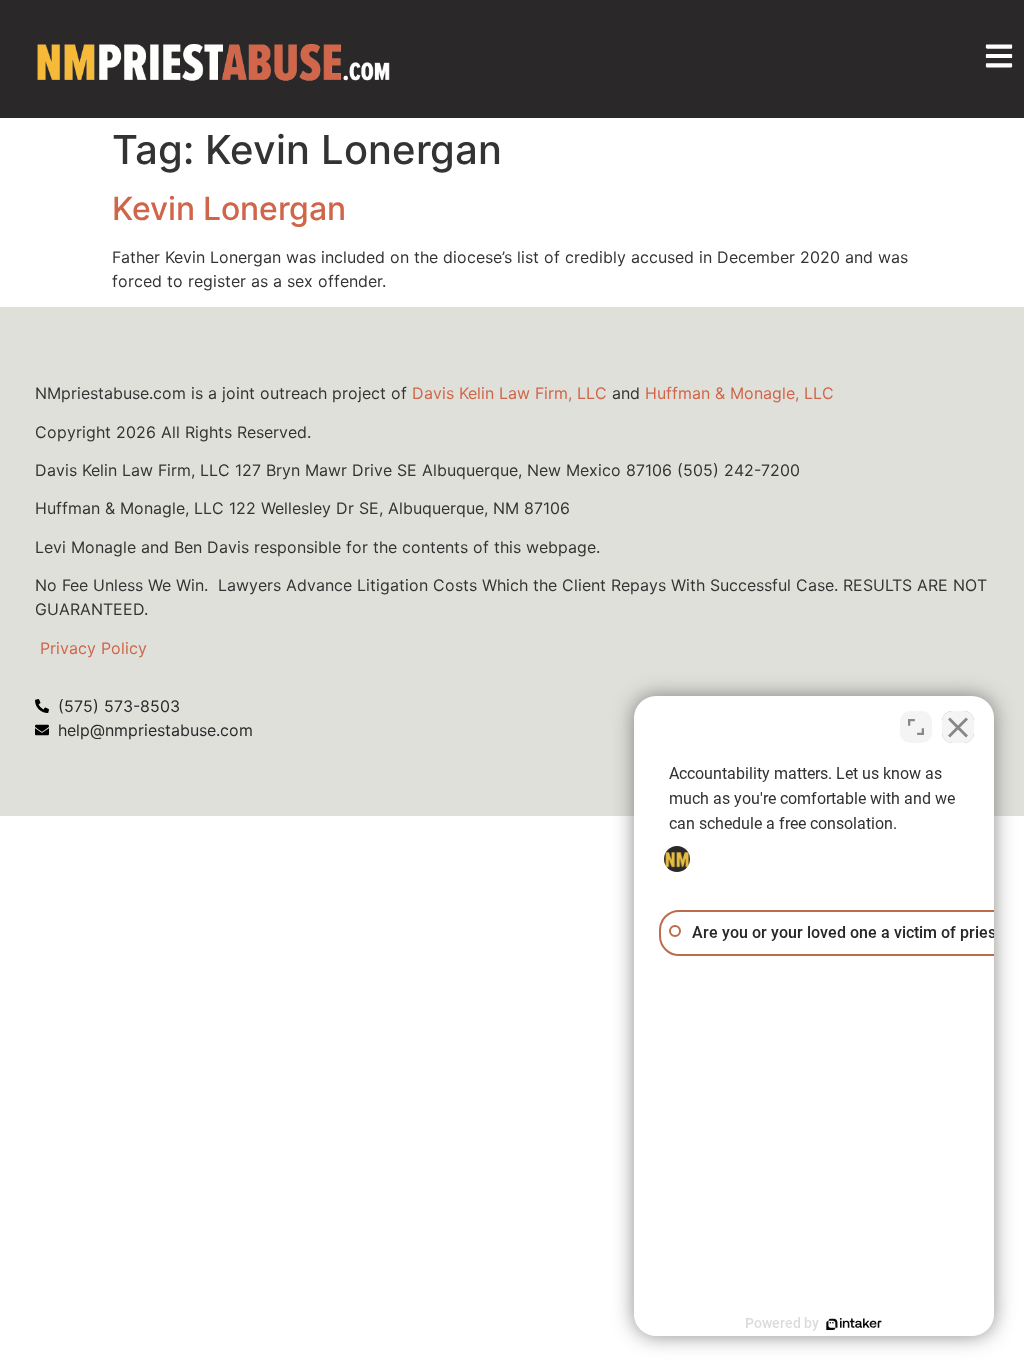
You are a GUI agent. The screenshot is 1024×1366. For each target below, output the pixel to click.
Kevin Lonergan (229, 208)
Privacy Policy (93, 648)
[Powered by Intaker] (854, 1324)
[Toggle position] (916, 727)
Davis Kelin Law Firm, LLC (509, 393)
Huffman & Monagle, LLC (739, 393)
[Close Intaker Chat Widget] (958, 727)
